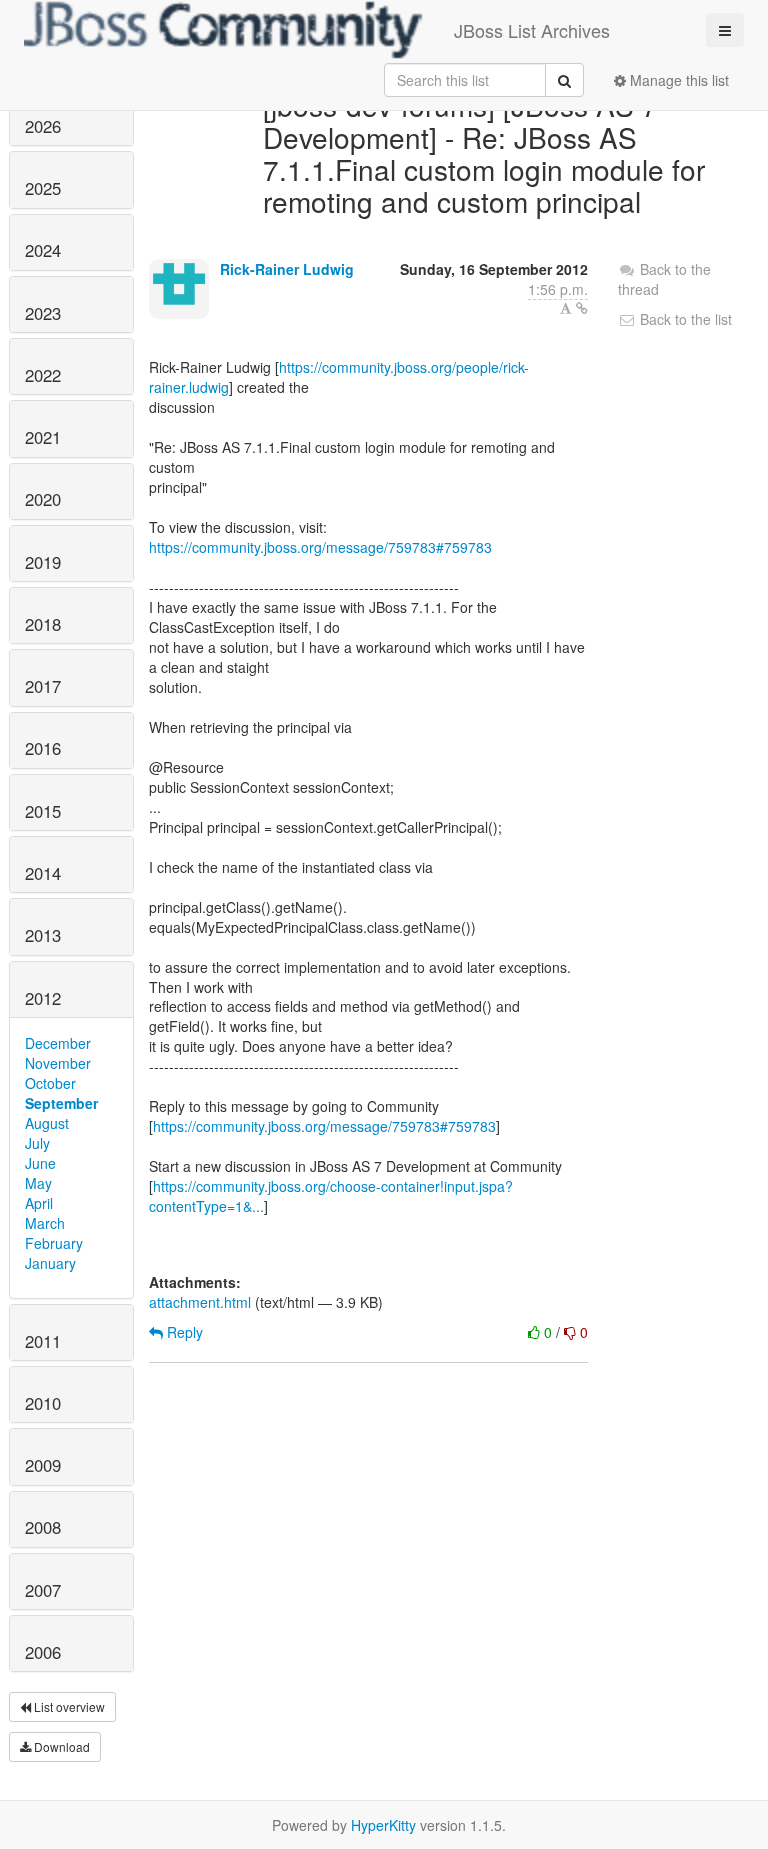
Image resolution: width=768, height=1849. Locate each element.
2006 (43, 1652)
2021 (43, 437)
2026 (43, 126)
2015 (43, 811)
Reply (183, 1332)
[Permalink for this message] (582, 308)
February (54, 1243)
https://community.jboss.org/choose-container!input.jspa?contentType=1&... (331, 1196)
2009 (43, 1465)
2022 (43, 375)
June (40, 1163)
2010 (43, 1403)
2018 (43, 624)
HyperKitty (383, 1825)
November (58, 1063)
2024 (43, 250)
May (38, 1183)
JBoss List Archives (532, 30)
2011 (43, 1341)
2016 (43, 748)
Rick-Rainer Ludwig (287, 269)
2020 (43, 499)
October (50, 1083)
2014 (43, 873)
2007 (43, 1590)
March (45, 1223)
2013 (43, 935)
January (50, 1263)
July (37, 1143)
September (61, 1103)
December (58, 1043)
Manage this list (677, 80)
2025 (43, 188)
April (39, 1203)
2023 (43, 313)
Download (60, 1746)
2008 (43, 1527)
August (47, 1123)
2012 (43, 998)
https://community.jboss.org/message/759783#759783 (320, 547)
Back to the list (684, 319)
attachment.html (200, 1302)
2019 (43, 562)
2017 (43, 686)
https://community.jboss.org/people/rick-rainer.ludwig (339, 377)
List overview (68, 1706)
